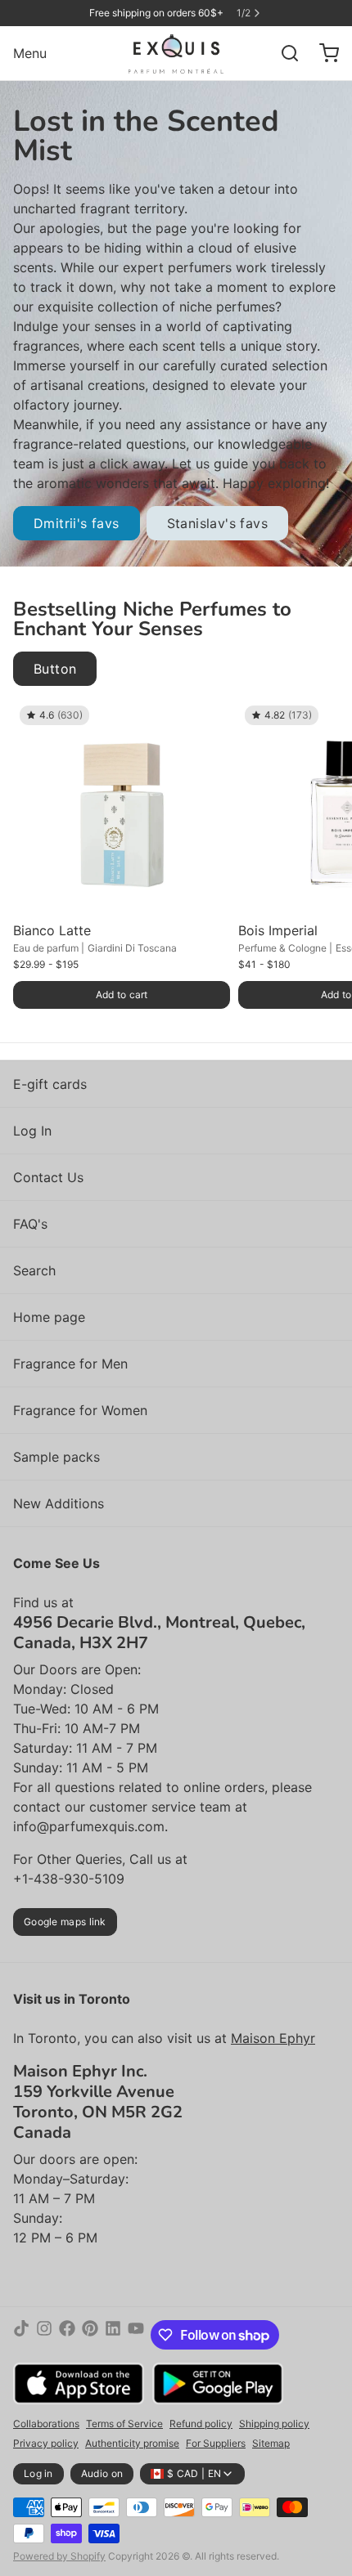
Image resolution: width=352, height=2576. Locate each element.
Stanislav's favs (217, 523)
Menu (30, 53)
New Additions (59, 1503)
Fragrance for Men (70, 1364)
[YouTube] (136, 2335)
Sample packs (56, 1457)
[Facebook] (67, 2335)
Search (34, 1270)
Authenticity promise (132, 2443)
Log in (38, 2473)
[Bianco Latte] (122, 807)
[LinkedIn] (113, 2335)
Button (55, 669)
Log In (32, 1131)
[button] (122, 995)
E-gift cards (50, 1084)
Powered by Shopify (59, 2556)
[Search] (283, 53)
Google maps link (65, 1922)
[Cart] (323, 53)
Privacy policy (46, 2443)
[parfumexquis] (176, 53)
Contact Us (48, 1177)
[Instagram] (44, 2335)
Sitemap (271, 2443)
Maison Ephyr (273, 2038)
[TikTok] (21, 2335)
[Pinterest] (90, 2335)
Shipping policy (274, 2424)
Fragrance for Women (80, 1410)
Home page (49, 1317)
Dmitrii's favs (77, 523)
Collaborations (46, 2424)
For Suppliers (216, 2443)
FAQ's (30, 1224)
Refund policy (201, 2424)
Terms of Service (124, 2424)
